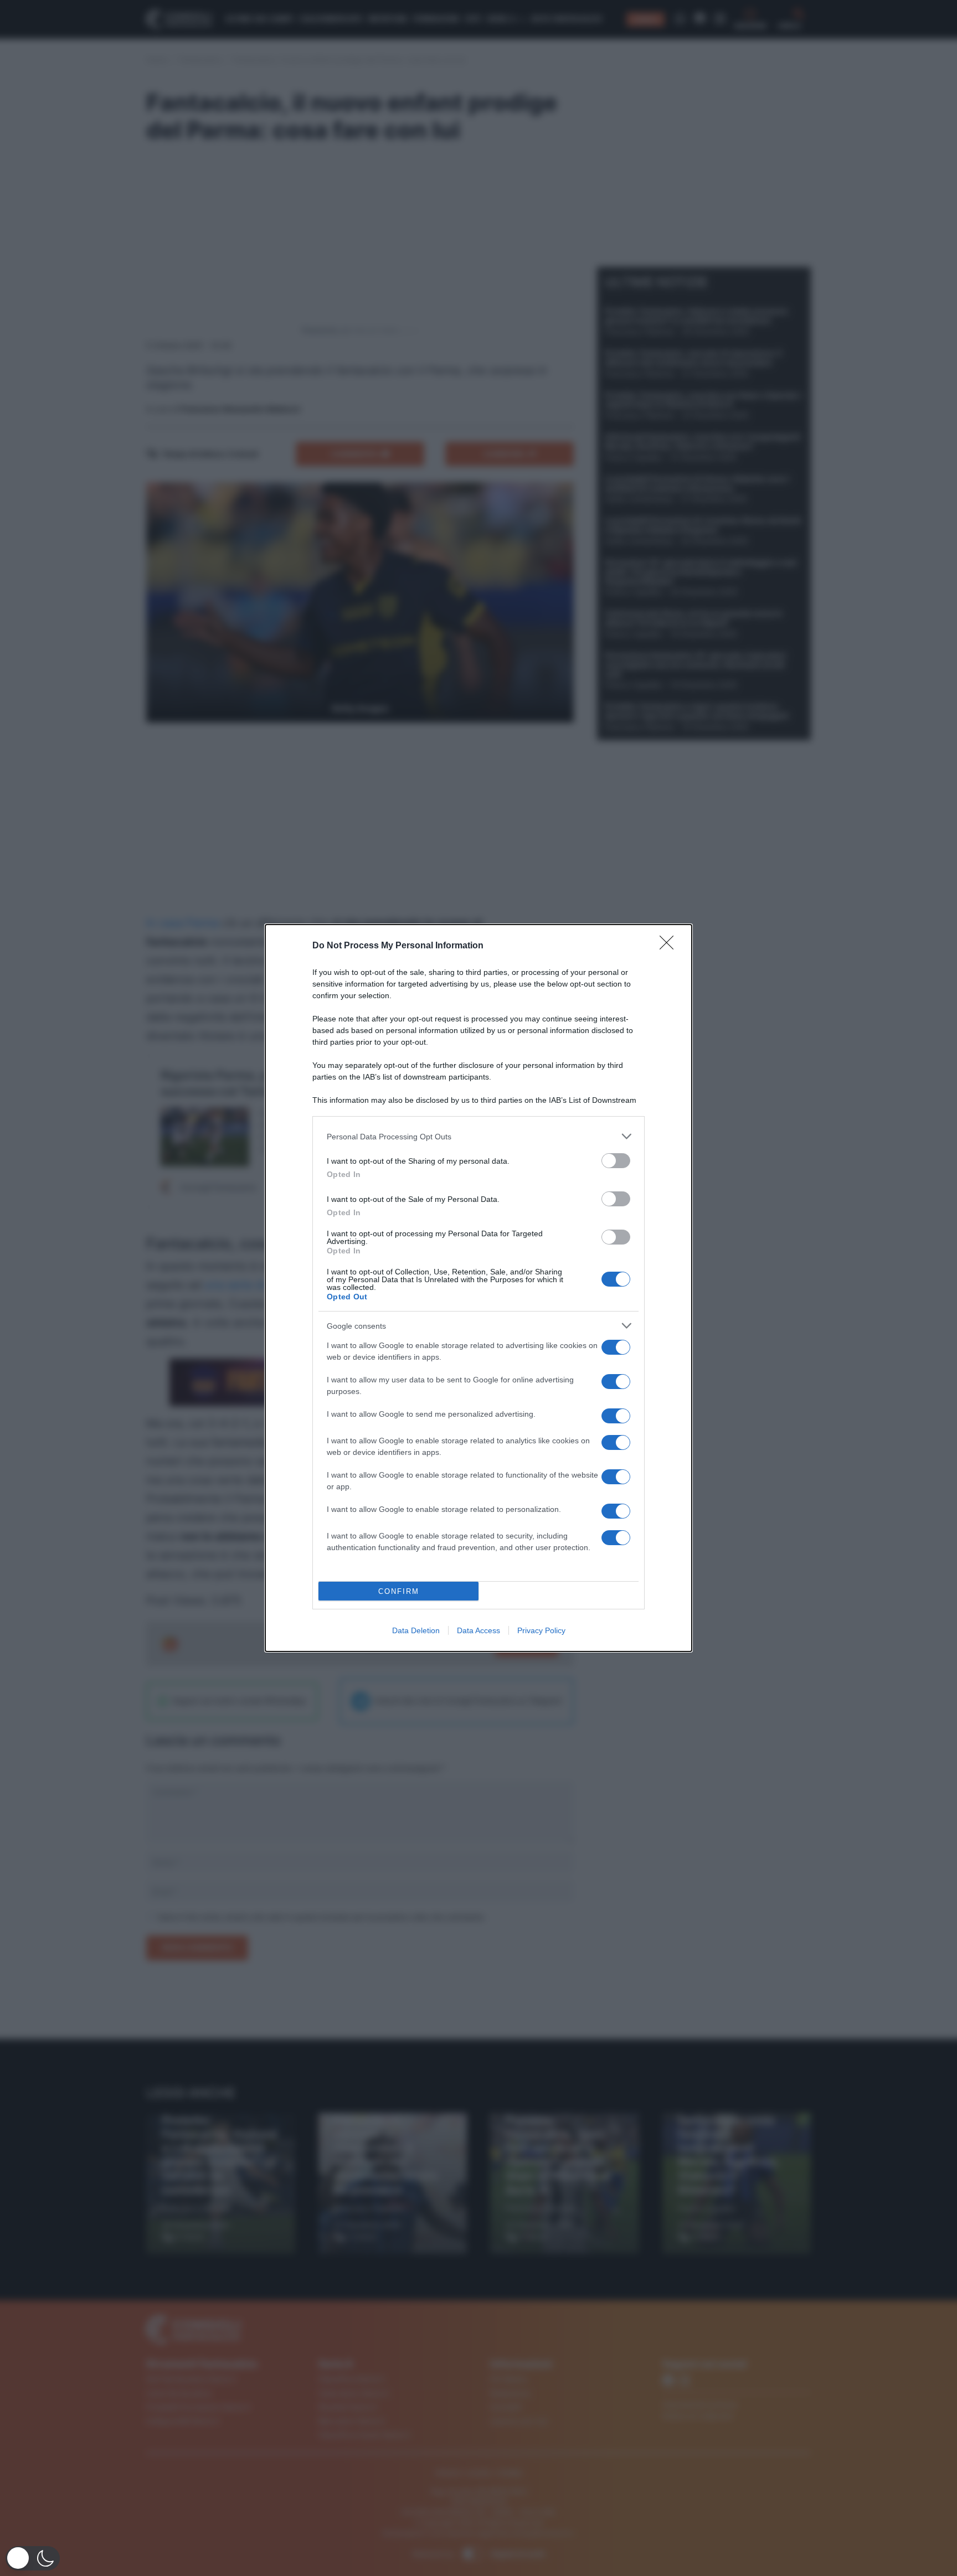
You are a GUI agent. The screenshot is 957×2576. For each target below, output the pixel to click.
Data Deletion (416, 1630)
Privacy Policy (541, 1630)
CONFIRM (399, 1591)
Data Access (478, 1630)
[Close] (670, 946)
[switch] (616, 1161)
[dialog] (478, 1288)
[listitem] (478, 1136)
